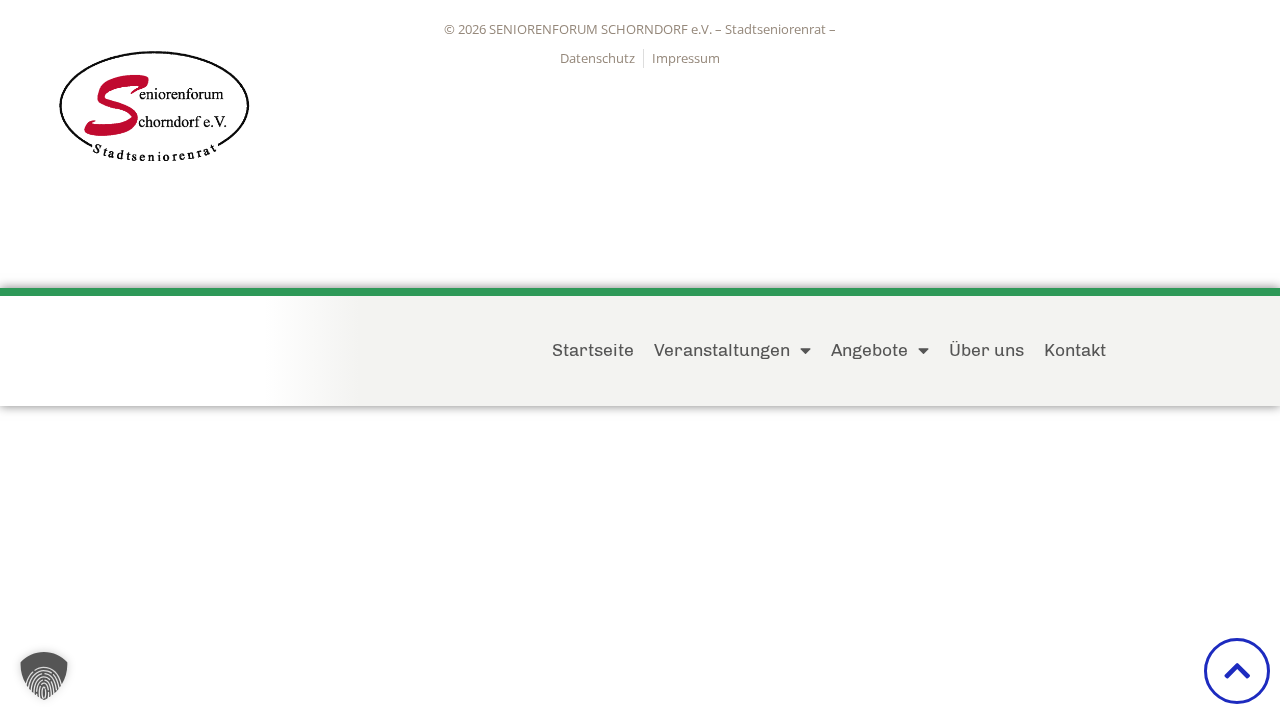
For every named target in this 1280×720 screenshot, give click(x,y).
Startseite (593, 349)
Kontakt (1075, 349)
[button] (44, 676)
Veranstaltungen (722, 349)
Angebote (869, 349)
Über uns (986, 349)
